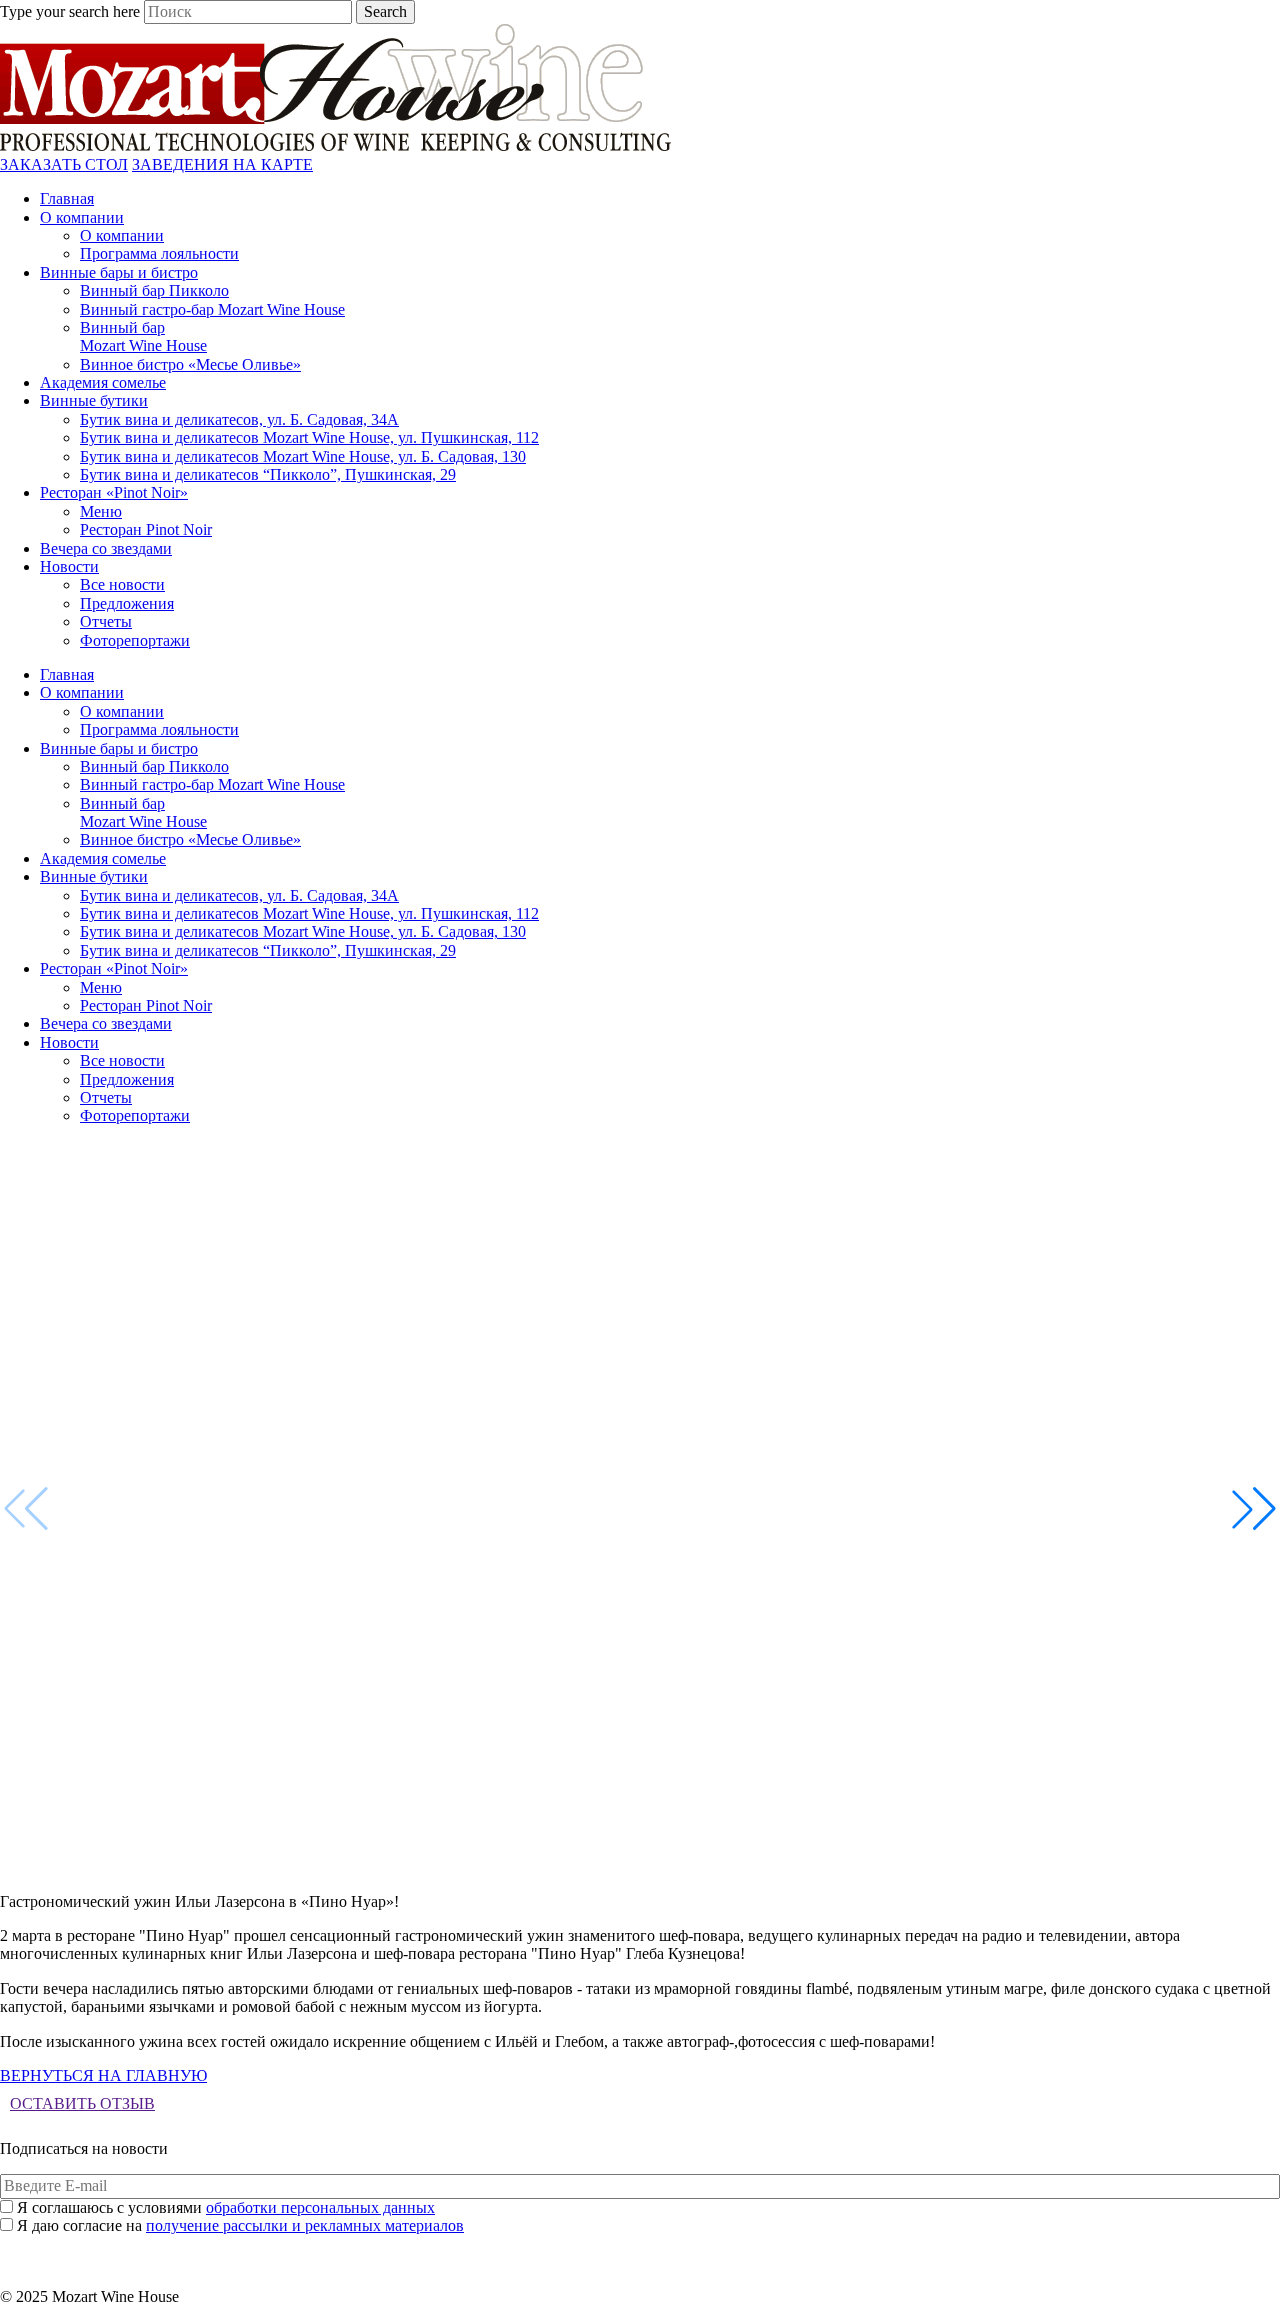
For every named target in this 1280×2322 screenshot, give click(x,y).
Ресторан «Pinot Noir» (114, 492)
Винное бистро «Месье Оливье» (190, 364)
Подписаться (640, 2244)
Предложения (127, 603)
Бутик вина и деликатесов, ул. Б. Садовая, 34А (239, 419)
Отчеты (106, 621)
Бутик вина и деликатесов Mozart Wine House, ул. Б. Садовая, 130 (303, 456)
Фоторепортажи (135, 640)
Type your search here (70, 11)
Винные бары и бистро (119, 272)
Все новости (122, 584)
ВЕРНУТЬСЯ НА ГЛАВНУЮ (103, 2075)
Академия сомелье (103, 382)
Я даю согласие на (240, 2225)
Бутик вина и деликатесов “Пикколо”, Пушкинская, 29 (268, 474)
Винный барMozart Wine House (143, 336)
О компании (82, 217)
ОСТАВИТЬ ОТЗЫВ (82, 2103)
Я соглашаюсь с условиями (226, 2207)
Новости (69, 566)
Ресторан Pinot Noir (146, 529)
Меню (101, 511)
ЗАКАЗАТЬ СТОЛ (64, 164)
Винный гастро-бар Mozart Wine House (212, 309)
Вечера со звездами (106, 548)
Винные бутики (94, 400)
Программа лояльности (159, 253)
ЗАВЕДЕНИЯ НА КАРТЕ (222, 164)
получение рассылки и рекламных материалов (305, 2225)
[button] (1254, 1509)
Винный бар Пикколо (154, 290)
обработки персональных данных (320, 2207)
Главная (67, 198)
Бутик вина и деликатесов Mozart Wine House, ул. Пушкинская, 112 (309, 437)
